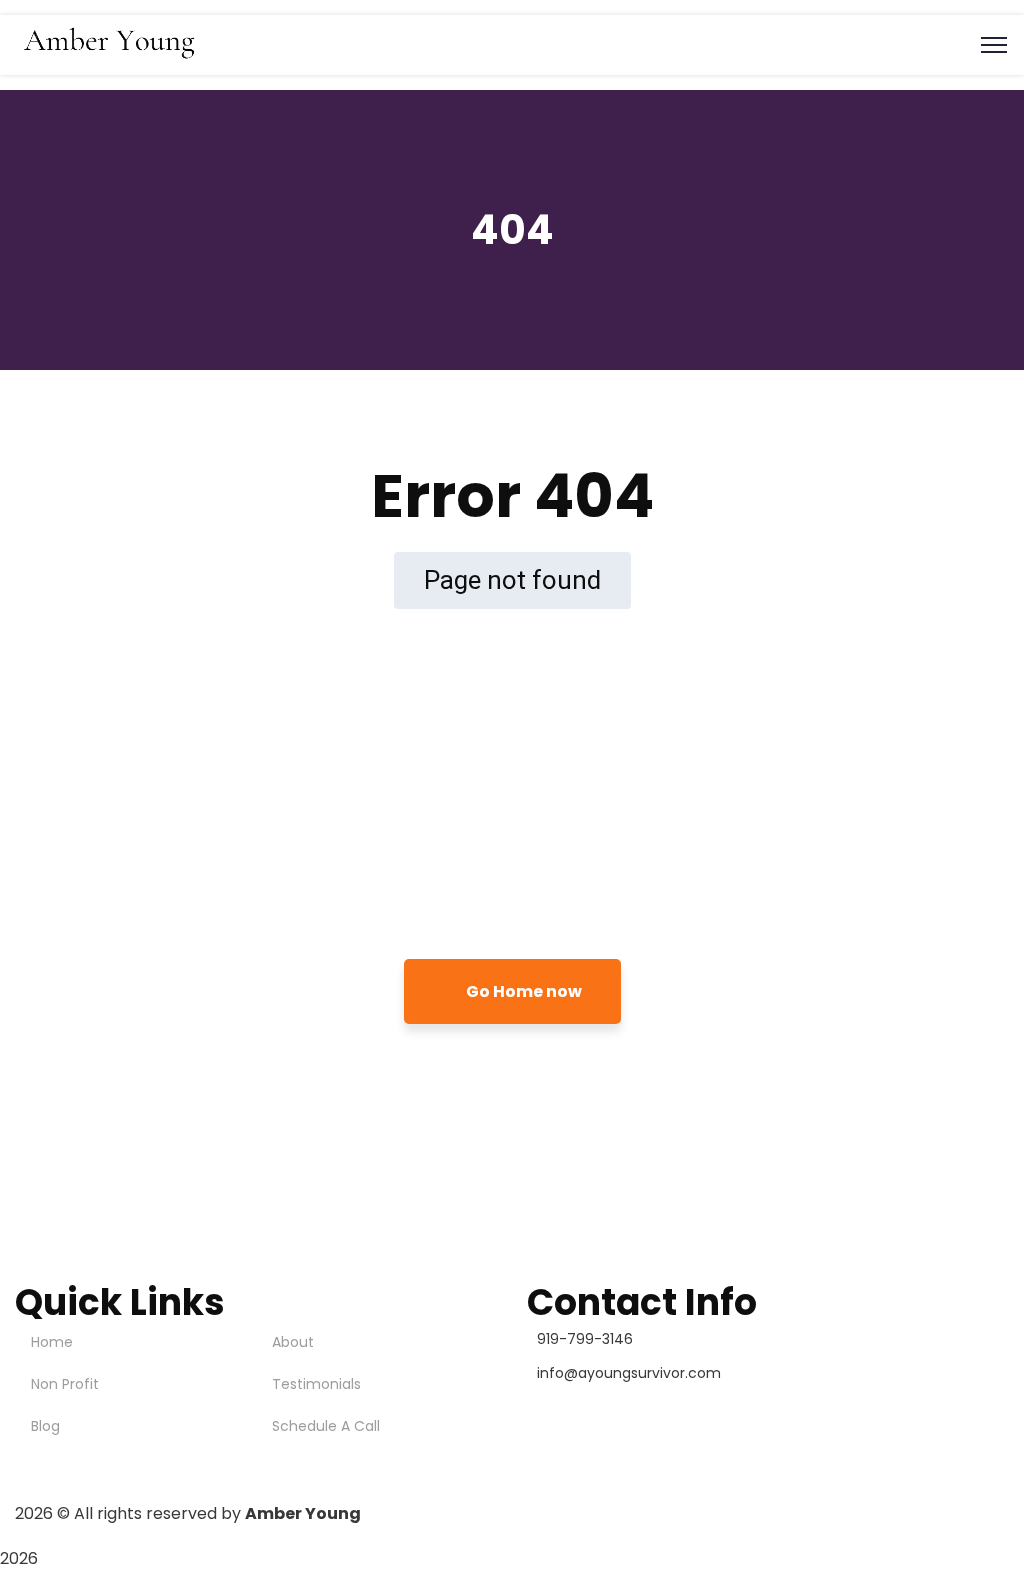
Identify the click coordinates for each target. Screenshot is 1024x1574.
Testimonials (316, 1384)
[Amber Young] (112, 59)
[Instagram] (552, 1410)
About (293, 1342)
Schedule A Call (326, 1426)
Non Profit (65, 1384)
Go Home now (522, 991)
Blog (45, 1426)
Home (52, 1342)
